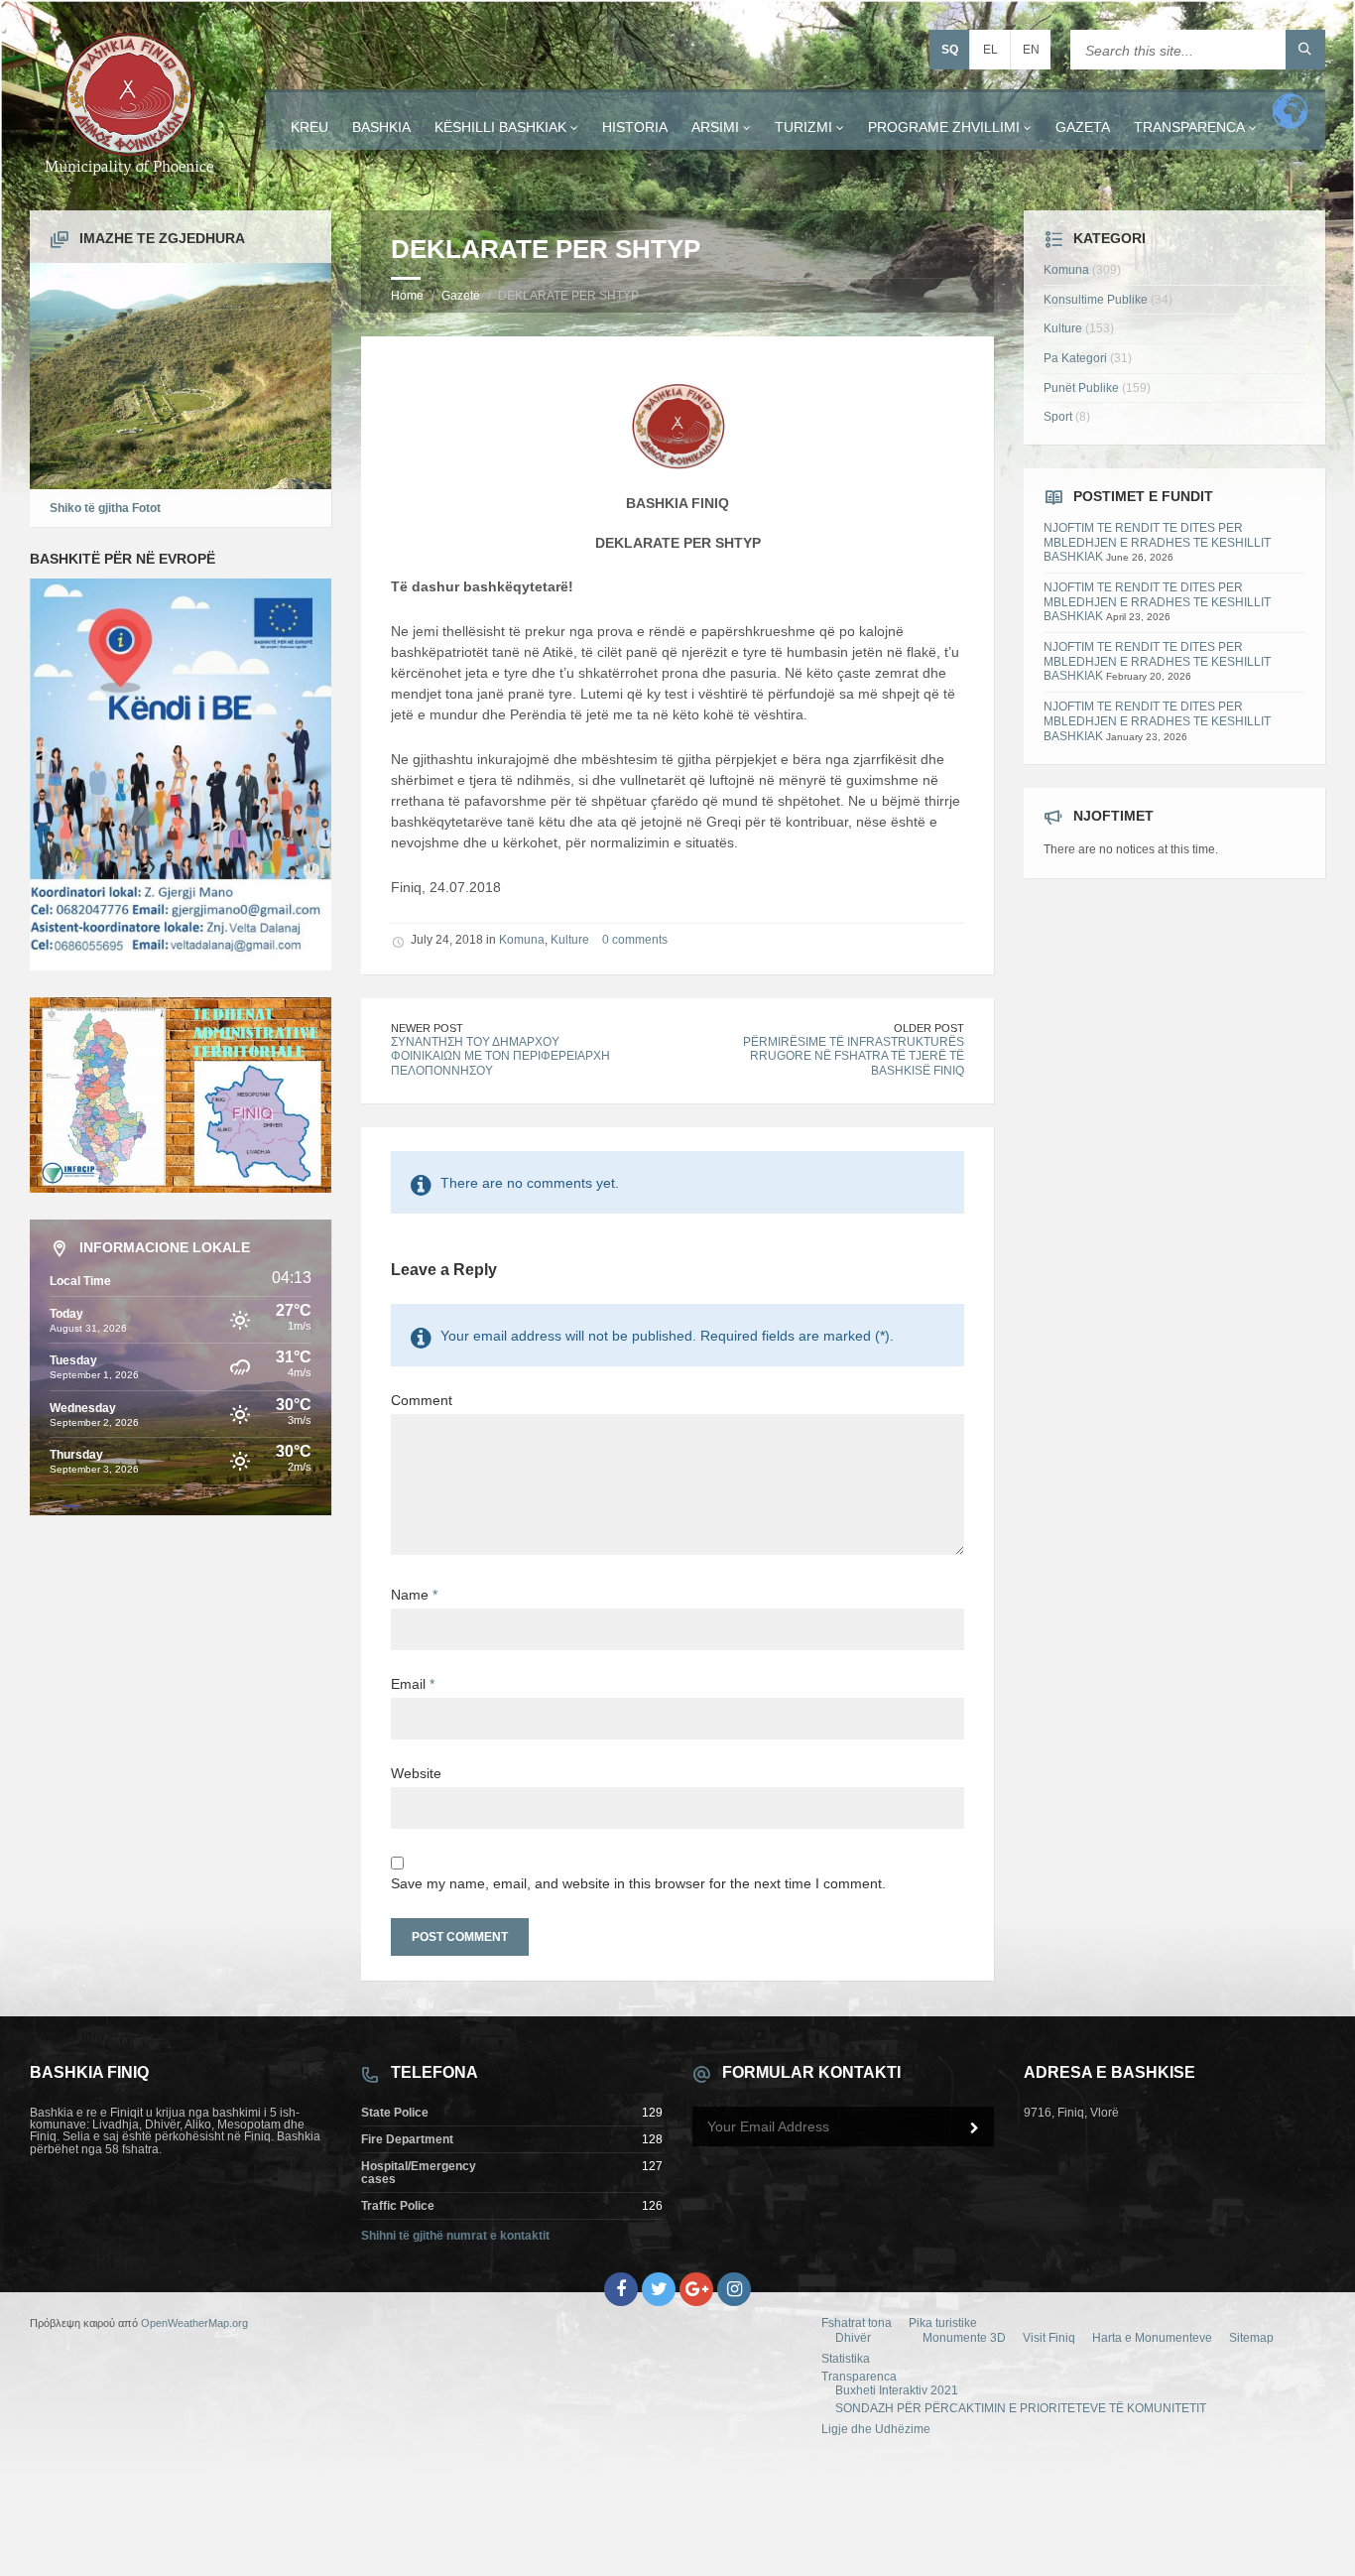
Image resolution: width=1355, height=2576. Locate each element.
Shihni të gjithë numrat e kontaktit (455, 2236)
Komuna (522, 940)
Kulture (570, 940)
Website (416, 1773)
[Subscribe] (974, 2128)
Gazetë (461, 296)
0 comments (635, 940)
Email (413, 1684)
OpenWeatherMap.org (194, 2323)
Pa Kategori (1075, 358)
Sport (1058, 417)
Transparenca (1189, 127)
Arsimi (715, 127)
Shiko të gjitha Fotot (105, 508)
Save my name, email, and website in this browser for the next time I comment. (638, 1883)
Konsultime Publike (1096, 300)
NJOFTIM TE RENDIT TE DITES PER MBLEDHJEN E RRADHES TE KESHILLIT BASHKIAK (1157, 542)
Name (414, 1595)
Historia (635, 127)
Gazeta (1083, 127)
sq (950, 50)
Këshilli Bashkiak (500, 127)
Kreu (309, 127)
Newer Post (427, 1028)
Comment (422, 1400)
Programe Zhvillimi (944, 127)
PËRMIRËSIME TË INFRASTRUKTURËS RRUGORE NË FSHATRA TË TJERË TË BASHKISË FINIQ (854, 1056)
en (1031, 50)
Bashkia (381, 127)
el (990, 50)
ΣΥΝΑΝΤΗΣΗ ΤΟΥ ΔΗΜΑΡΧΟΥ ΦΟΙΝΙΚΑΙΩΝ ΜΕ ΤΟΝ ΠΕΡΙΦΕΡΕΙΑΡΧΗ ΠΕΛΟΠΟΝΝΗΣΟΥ (500, 1056)
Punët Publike (1081, 388)
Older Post (929, 1028)
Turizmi (803, 127)
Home (407, 296)
